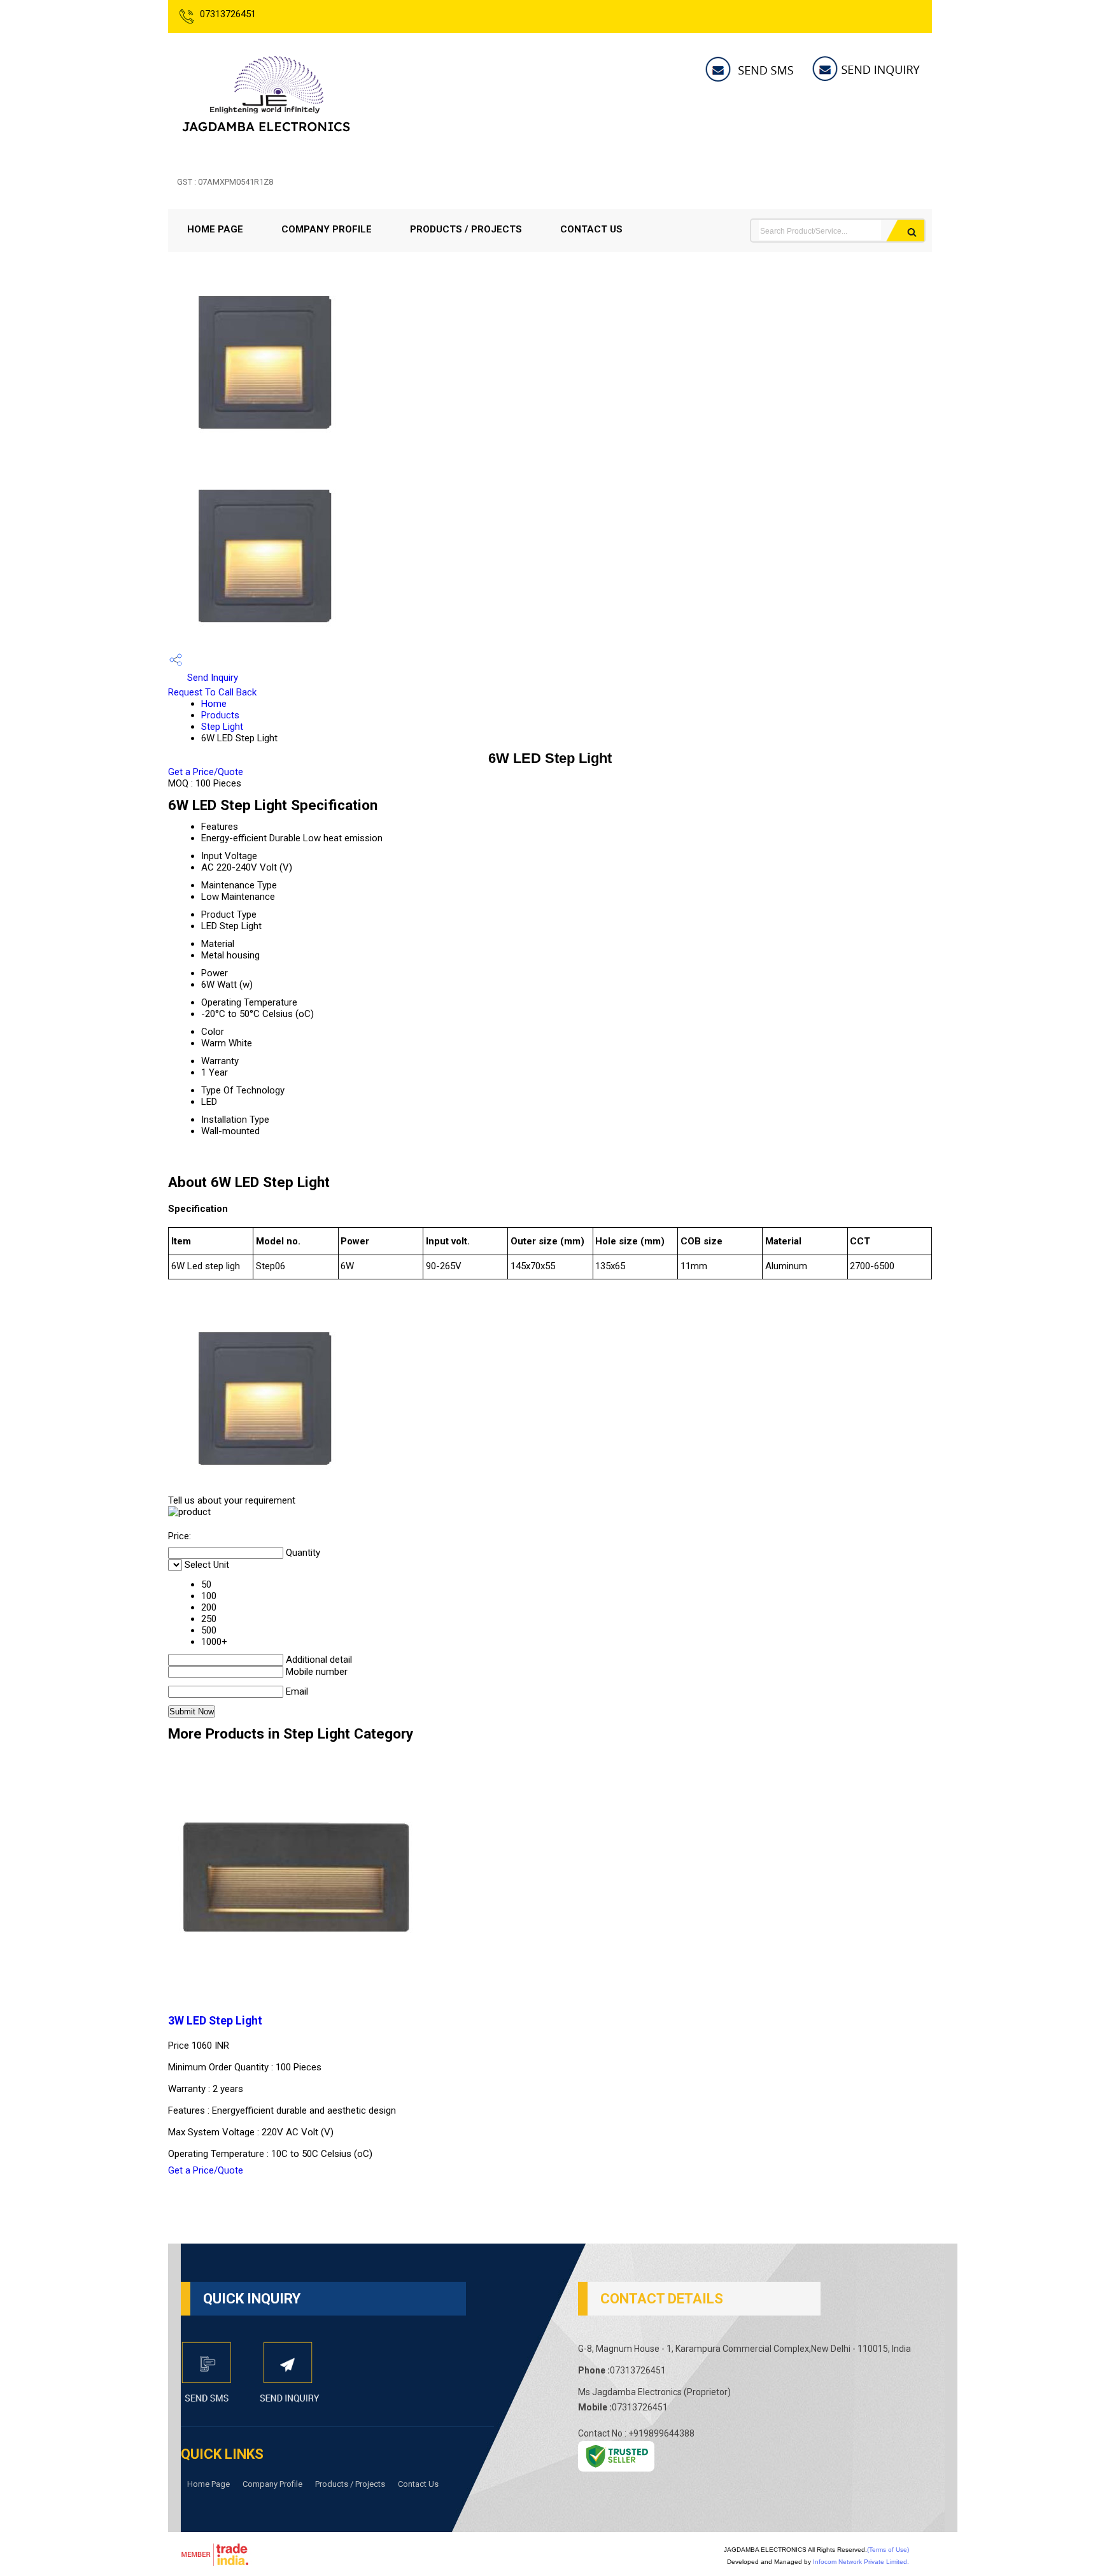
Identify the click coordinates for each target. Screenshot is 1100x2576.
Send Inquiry (211, 678)
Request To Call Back (212, 692)
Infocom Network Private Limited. (861, 2562)
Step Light (222, 727)
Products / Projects (466, 229)
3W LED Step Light (215, 2021)
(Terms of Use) (888, 2550)
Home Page (215, 229)
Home (214, 704)
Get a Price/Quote (206, 772)
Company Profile (327, 229)
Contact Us (591, 229)
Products (220, 715)
